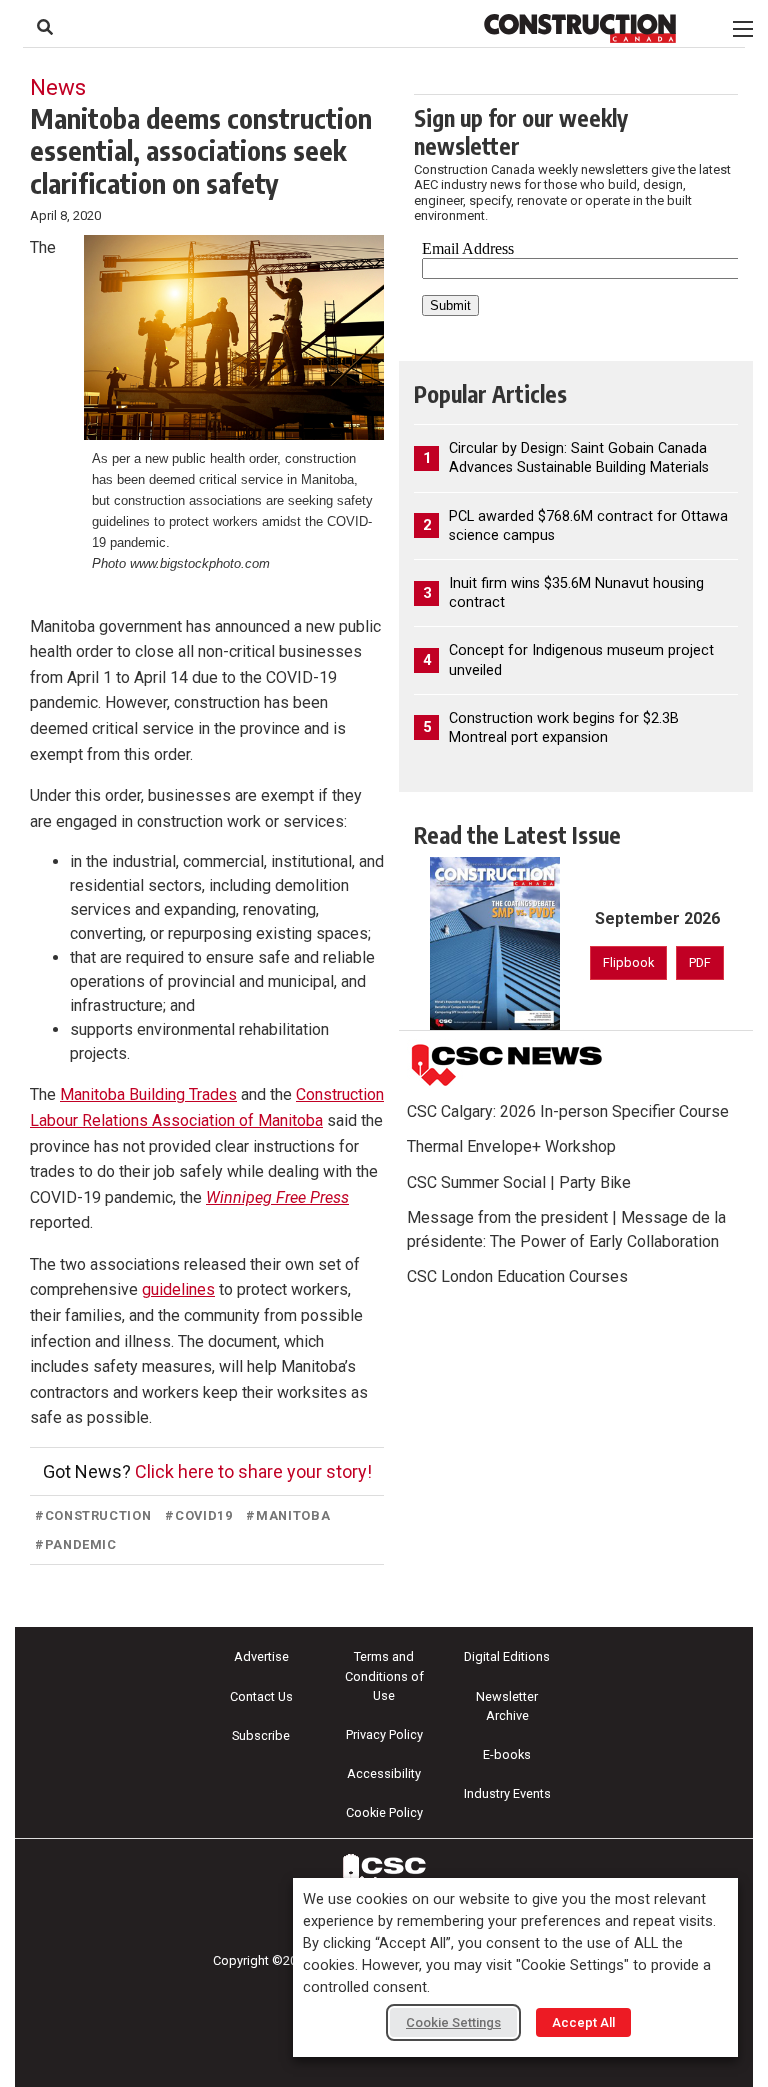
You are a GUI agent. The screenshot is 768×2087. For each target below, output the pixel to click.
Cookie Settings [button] (453, 2022)
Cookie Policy (384, 1812)
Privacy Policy (384, 1734)
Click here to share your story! (253, 1471)
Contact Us (261, 1696)
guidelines (178, 1289)
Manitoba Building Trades (148, 1094)
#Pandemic (76, 1544)
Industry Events (507, 1793)
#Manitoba (288, 1515)
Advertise (261, 1656)
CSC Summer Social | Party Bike (519, 1182)
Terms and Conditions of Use (384, 1675)
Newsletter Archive (507, 1706)
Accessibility (384, 1773)
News (58, 87)
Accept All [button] (583, 2022)
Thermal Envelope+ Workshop (511, 1146)
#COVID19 (198, 1515)
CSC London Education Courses (517, 1276)
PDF (700, 962)
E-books (507, 1754)
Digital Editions (507, 1656)
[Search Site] (45, 27)
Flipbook (628, 962)
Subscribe (261, 1735)
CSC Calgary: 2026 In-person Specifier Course (568, 1111)
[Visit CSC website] (507, 1065)
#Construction (93, 1515)
